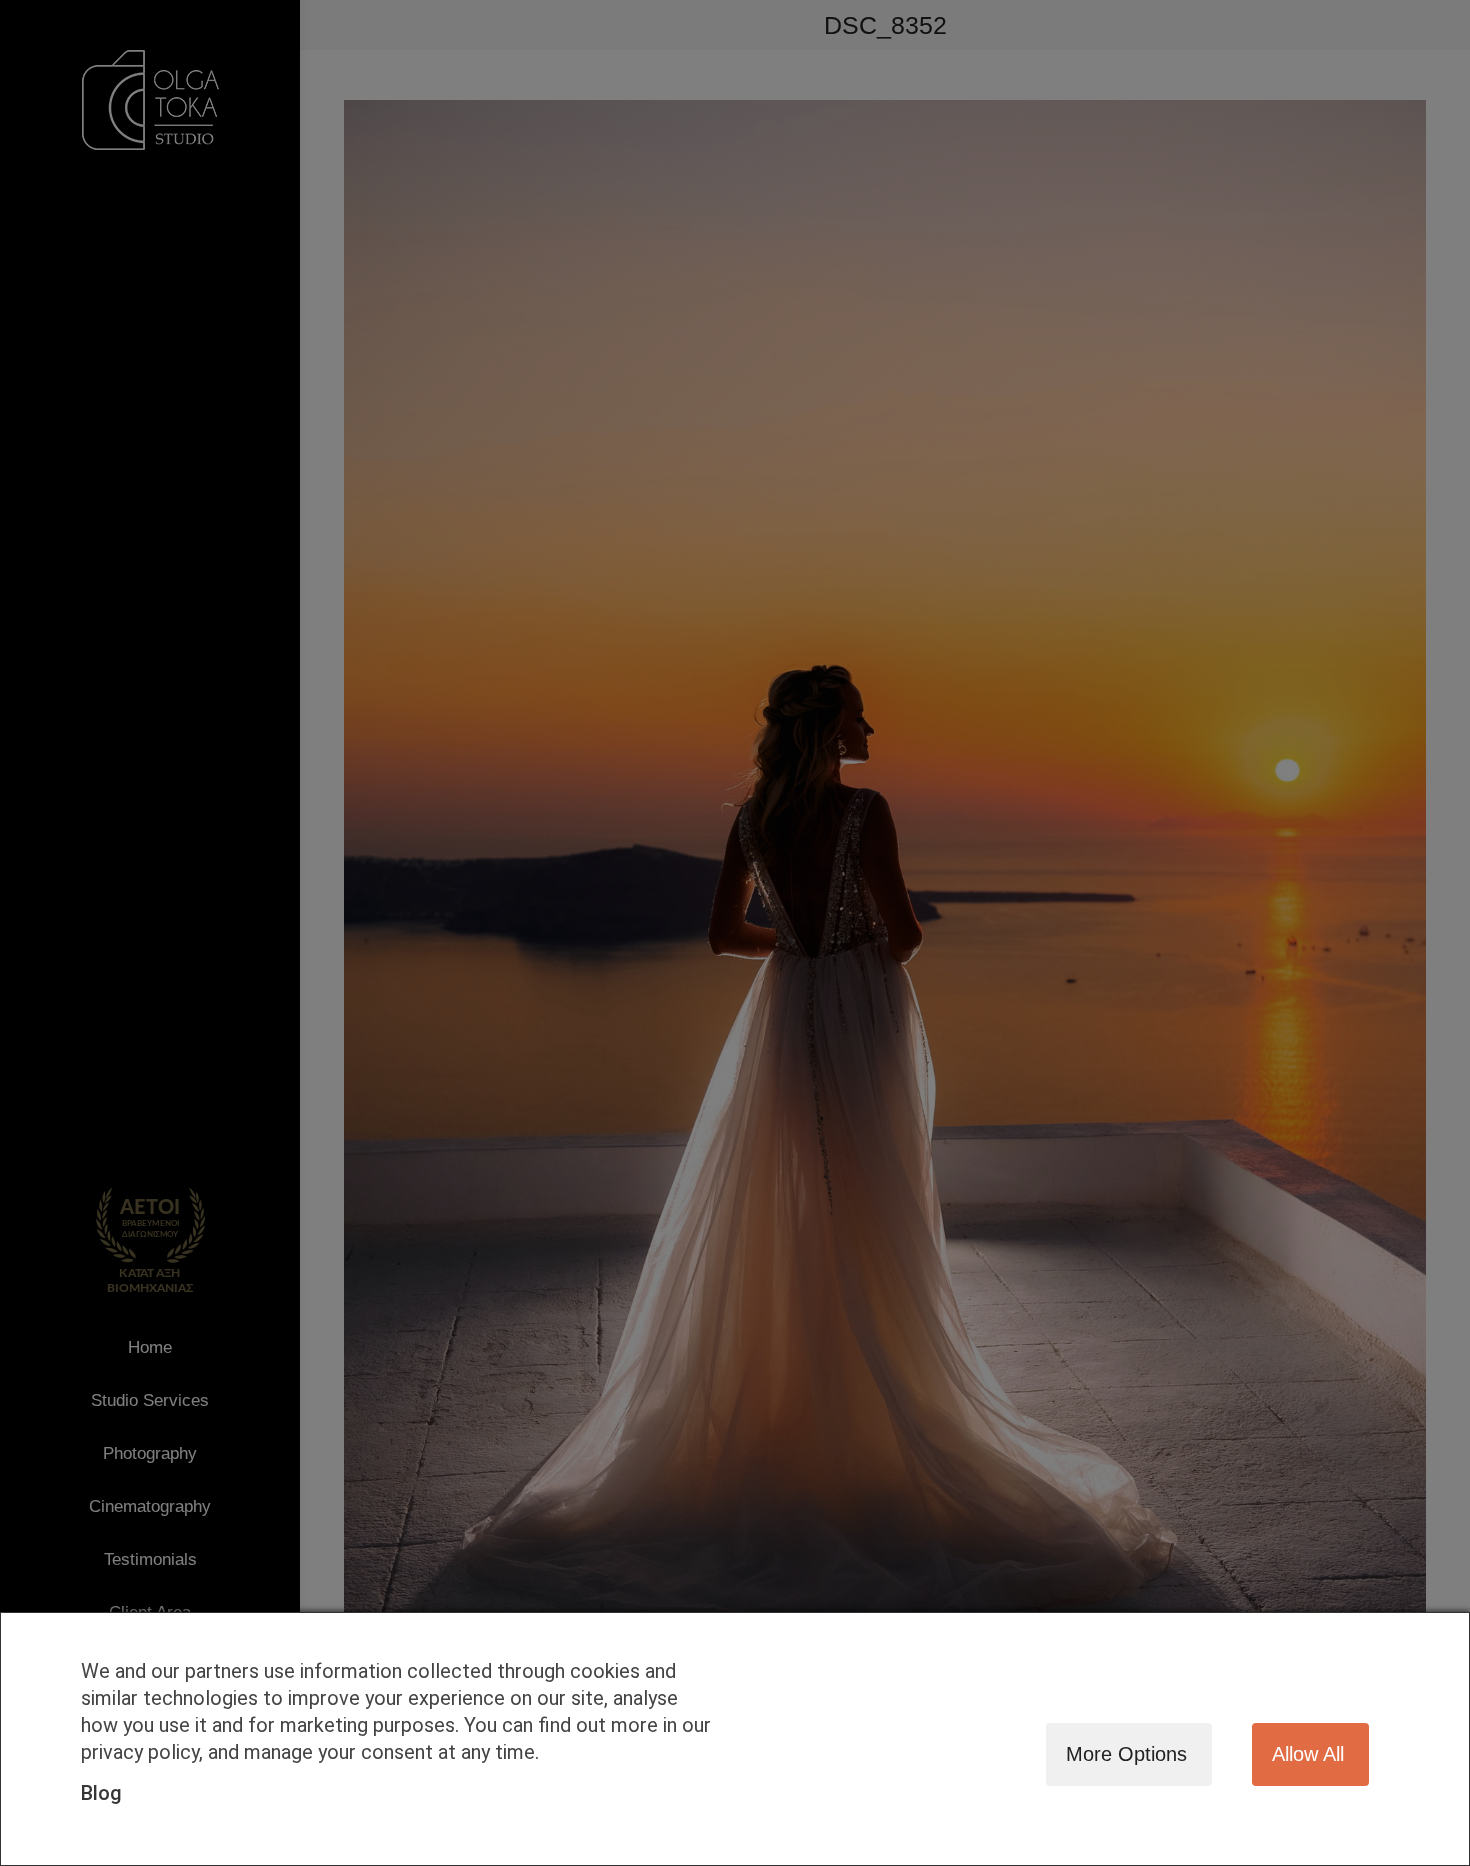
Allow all (1308, 1754)
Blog (101, 1793)
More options (1126, 1754)
